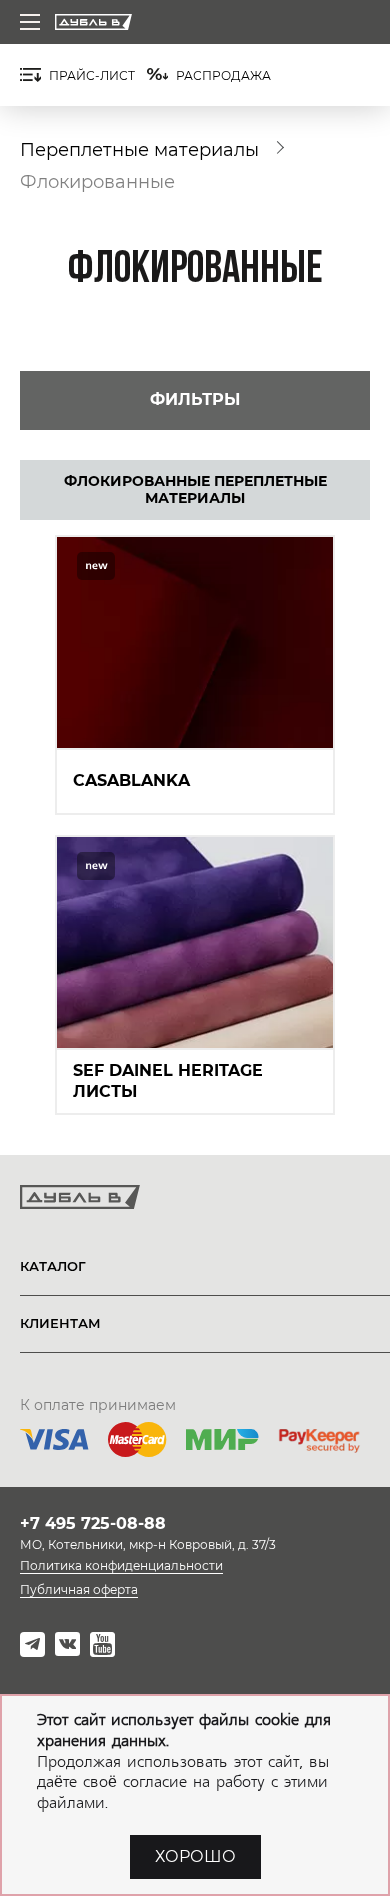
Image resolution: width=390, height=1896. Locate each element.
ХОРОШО (195, 1856)
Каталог (53, 1266)
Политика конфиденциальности (121, 1565)
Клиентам (60, 1323)
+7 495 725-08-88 (93, 1523)
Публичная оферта (79, 1589)
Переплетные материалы (139, 149)
